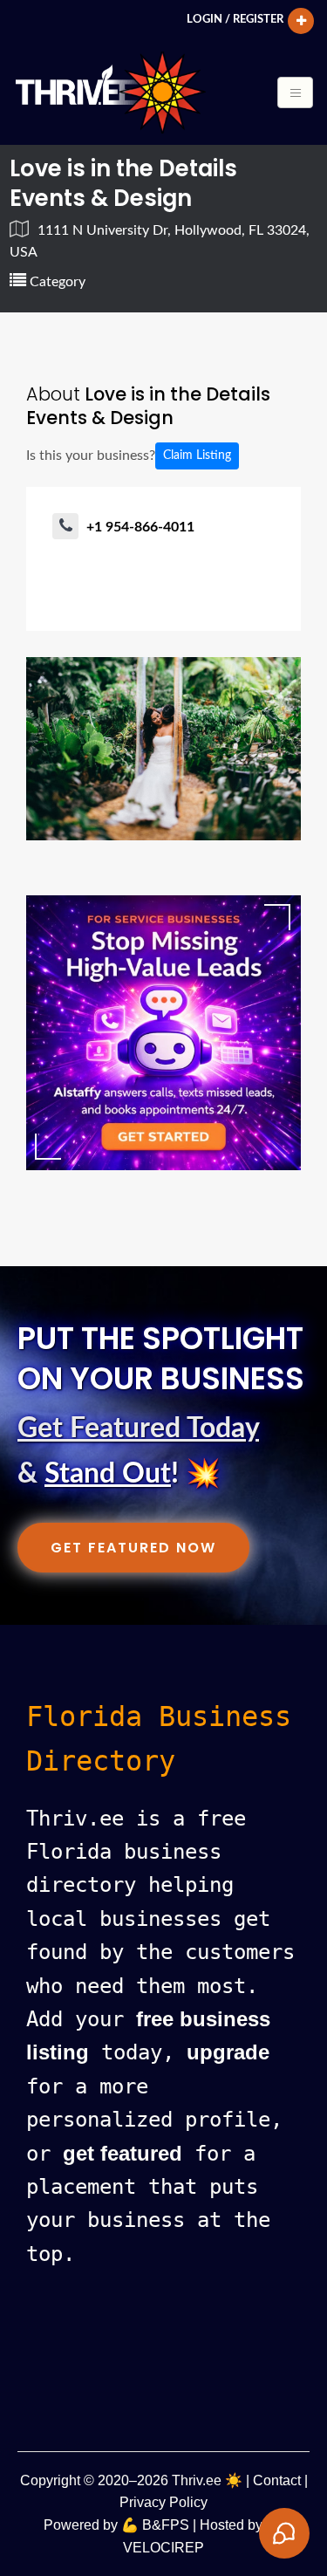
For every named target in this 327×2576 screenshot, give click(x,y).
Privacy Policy (163, 2502)
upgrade (228, 2052)
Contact (277, 2480)
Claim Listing (197, 456)
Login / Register (235, 19)
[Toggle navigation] (295, 92)
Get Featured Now (133, 1548)
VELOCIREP (163, 2548)
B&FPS (166, 2525)
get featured (123, 2153)
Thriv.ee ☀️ (207, 2480)
